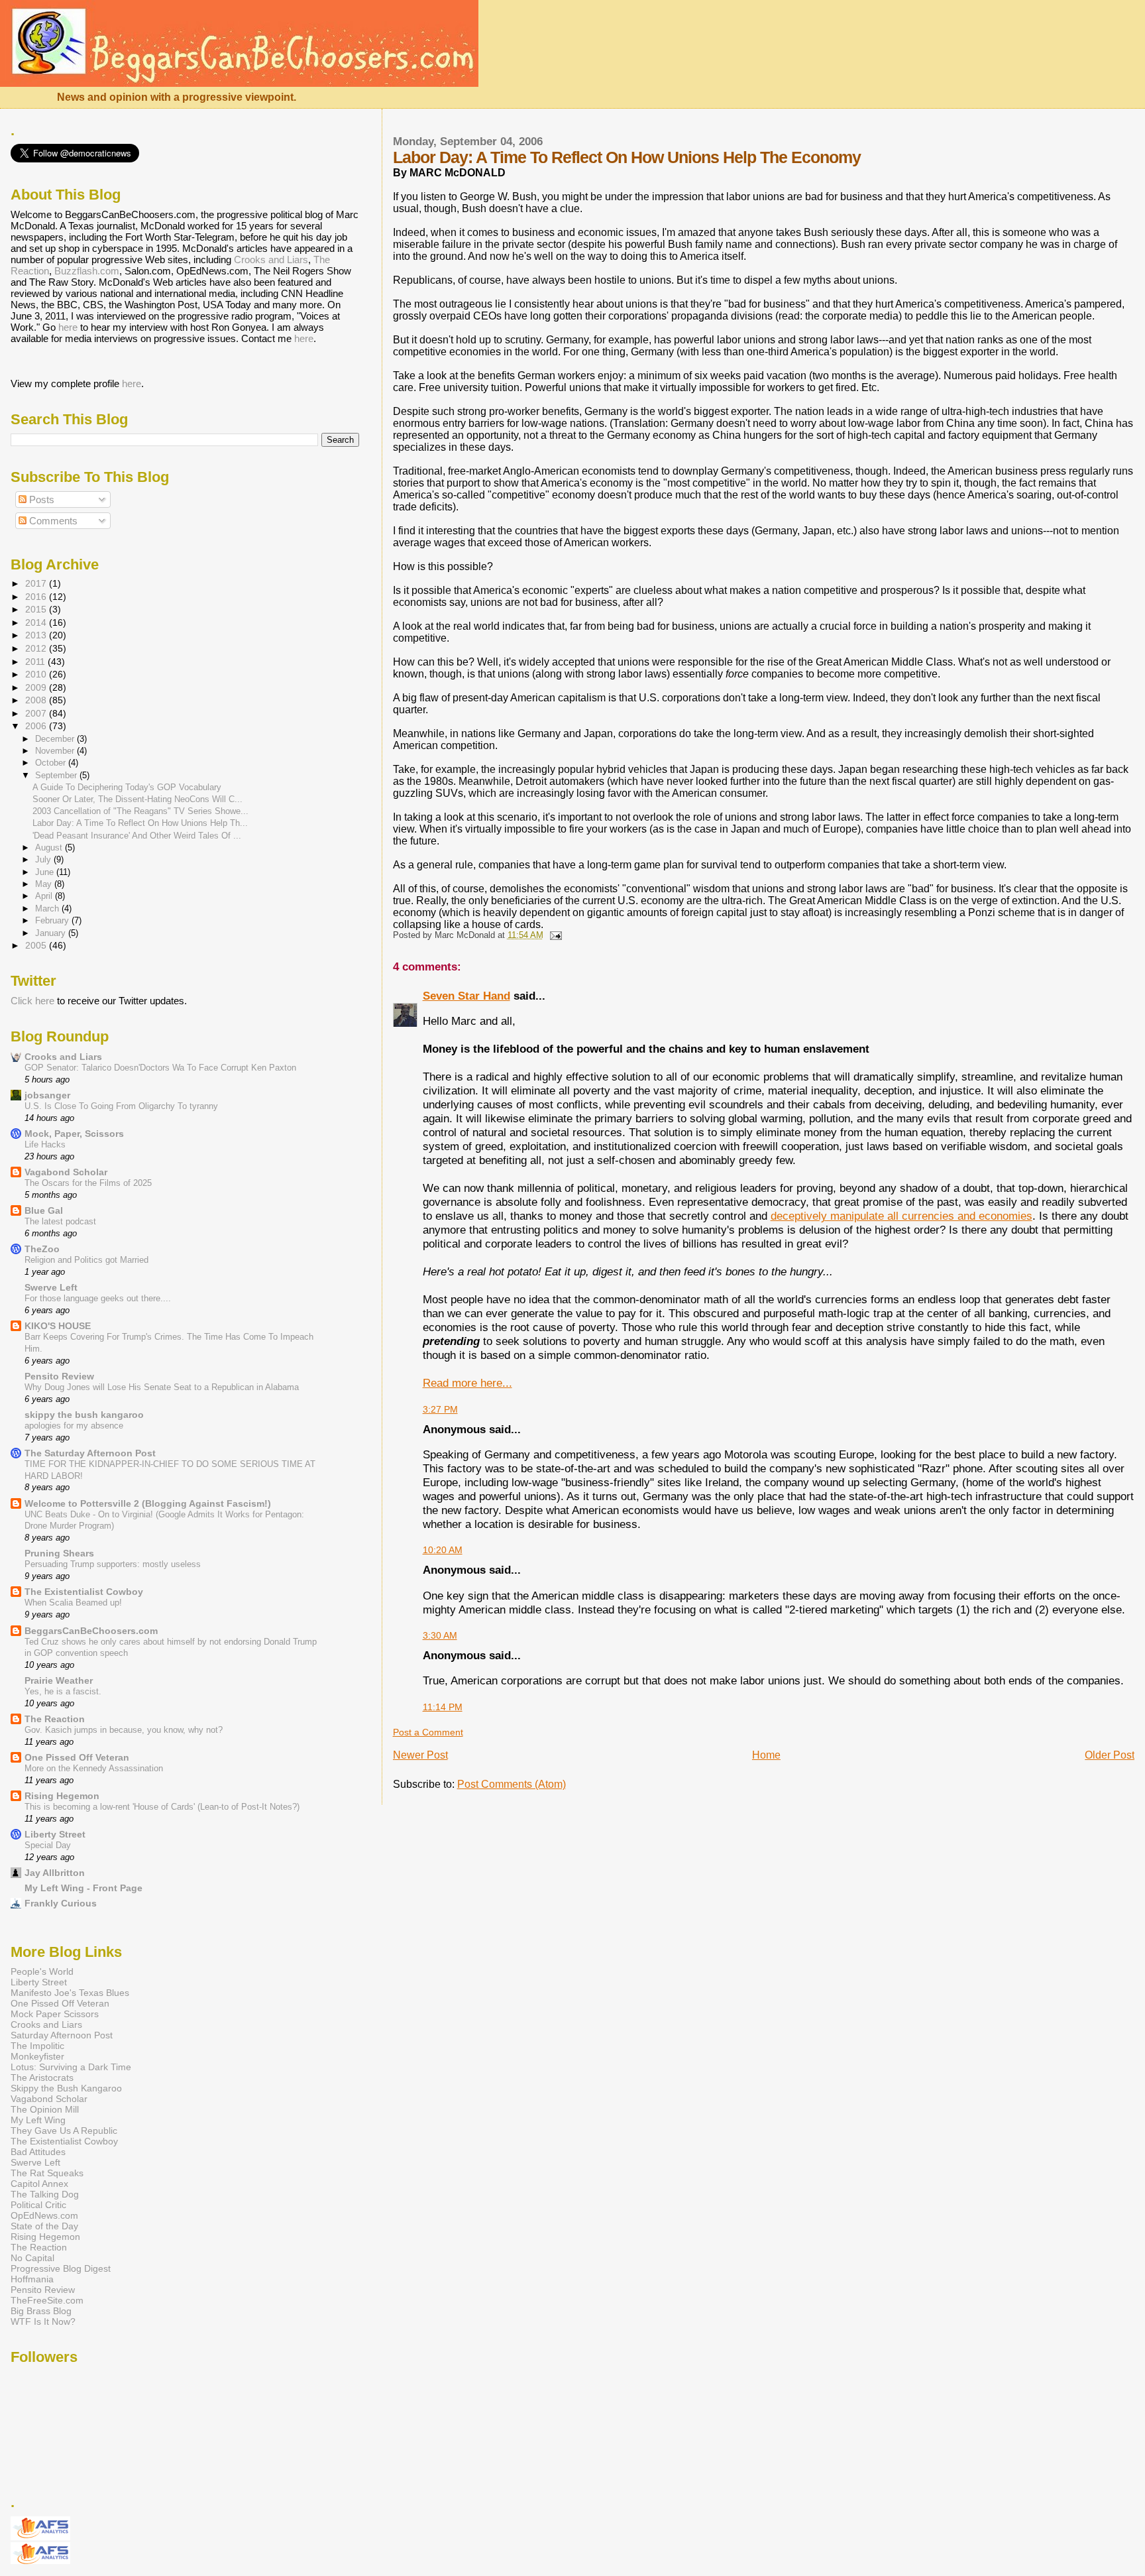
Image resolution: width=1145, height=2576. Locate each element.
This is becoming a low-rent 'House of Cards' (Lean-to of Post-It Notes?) (162, 1807)
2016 (37, 597)
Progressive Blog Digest (61, 2268)
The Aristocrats (42, 2078)
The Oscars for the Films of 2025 (88, 1183)
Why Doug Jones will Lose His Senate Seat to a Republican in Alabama (162, 1387)
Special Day (48, 1845)
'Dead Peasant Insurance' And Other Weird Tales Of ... (137, 836)
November (56, 751)
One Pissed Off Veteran (77, 1757)
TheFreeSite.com (47, 2300)
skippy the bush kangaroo (84, 1415)
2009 (37, 687)
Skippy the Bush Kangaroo (66, 2088)
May (45, 884)
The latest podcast (60, 1221)
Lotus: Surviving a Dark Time (71, 2067)
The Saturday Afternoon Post (90, 1453)
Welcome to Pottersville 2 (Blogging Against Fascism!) (148, 1503)
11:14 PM (443, 1707)
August (50, 848)
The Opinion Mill (45, 2109)
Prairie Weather (59, 1680)
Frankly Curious (61, 1903)
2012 (37, 648)
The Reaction (55, 1719)
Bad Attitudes (38, 2152)
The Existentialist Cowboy (84, 1592)
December (56, 739)
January (52, 933)
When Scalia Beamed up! (73, 1603)
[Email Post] (554, 935)
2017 (37, 583)
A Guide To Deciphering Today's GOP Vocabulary (127, 787)
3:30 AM (440, 1635)
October (52, 763)
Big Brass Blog (41, 2311)
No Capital (32, 2258)
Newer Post (420, 1755)
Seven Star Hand (466, 996)
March (48, 908)
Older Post (1110, 1755)
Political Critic (38, 2205)
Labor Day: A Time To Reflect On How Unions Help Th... (140, 823)
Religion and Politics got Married (86, 1260)
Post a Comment (428, 1732)
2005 (37, 945)
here (68, 327)
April (45, 896)
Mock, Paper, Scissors (74, 1134)
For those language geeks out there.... (98, 1298)
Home (766, 1755)
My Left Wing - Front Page (83, 1888)
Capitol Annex (39, 2184)
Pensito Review (59, 1376)
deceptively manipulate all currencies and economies (901, 1216)
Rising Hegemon (62, 1796)
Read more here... (467, 1383)
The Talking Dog (45, 2194)
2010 (37, 674)
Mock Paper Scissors (55, 2014)
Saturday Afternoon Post (62, 2035)
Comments (52, 521)
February (53, 920)
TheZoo (42, 1249)
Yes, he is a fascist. (63, 1691)
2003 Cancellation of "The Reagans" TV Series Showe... (140, 811)
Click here (32, 1001)
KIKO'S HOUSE (58, 1326)
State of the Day (44, 2226)
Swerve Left (51, 1287)
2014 (37, 622)
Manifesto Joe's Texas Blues (70, 1993)
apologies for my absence (74, 1426)
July (44, 859)
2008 (37, 700)
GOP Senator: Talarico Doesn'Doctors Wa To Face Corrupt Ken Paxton (160, 1068)
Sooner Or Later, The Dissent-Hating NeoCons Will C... (137, 799)
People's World (42, 1971)
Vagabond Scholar (66, 1172)
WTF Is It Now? (43, 2321)
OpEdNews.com (44, 2215)
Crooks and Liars (271, 260)
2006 (37, 726)
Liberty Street (55, 1834)
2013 (37, 635)
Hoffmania (32, 2279)
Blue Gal (44, 1210)
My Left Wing (38, 2120)
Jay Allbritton (55, 1873)
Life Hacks (45, 1144)
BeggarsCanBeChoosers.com (91, 1631)
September (57, 775)
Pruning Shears (59, 1553)
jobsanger (47, 1095)
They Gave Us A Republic (64, 2131)
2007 (37, 713)
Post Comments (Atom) (512, 1784)
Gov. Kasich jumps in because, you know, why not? (124, 1730)
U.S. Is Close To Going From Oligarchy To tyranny (121, 1106)
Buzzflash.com (87, 271)
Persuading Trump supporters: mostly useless (113, 1564)
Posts (40, 499)
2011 (36, 662)
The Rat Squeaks (47, 2173)
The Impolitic (37, 2046)
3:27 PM (440, 1409)
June (46, 872)
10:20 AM (443, 1550)
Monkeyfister (37, 2056)
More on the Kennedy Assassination (94, 1768)
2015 (37, 609)
